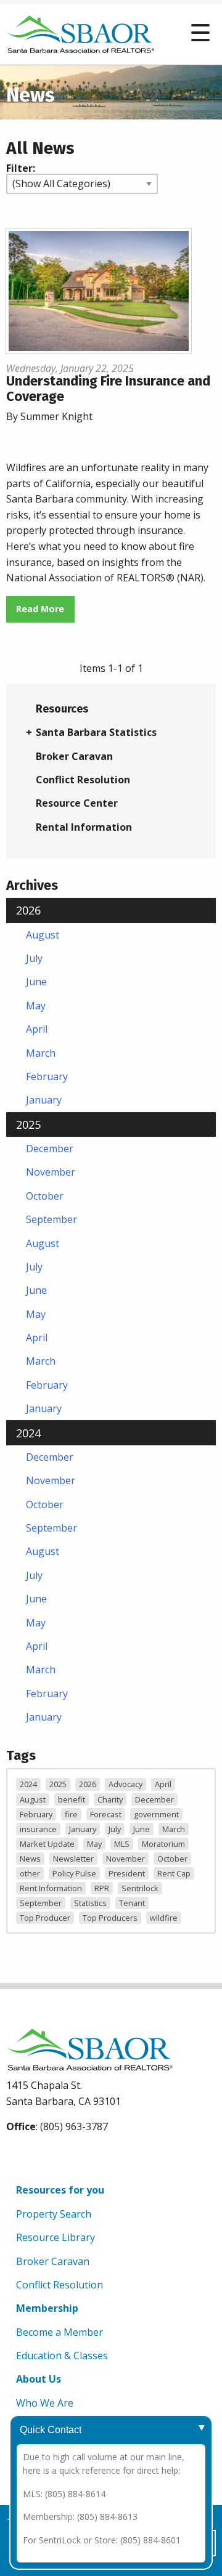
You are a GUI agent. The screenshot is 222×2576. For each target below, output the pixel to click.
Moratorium (163, 1844)
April (37, 1029)
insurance (38, 1829)
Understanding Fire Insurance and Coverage (108, 388)
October (45, 1196)
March (41, 1053)
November (51, 1172)
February (47, 1076)
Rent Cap (174, 1873)
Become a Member (60, 2332)
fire (71, 1814)
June (36, 982)
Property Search (54, 2214)
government (156, 1814)
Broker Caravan (53, 2261)
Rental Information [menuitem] (84, 827)
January (44, 1100)
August (43, 935)
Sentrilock (140, 1888)
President (127, 1873)
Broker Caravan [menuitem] (74, 756)
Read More (40, 609)
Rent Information (51, 1888)
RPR (102, 1888)
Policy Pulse (74, 1873)
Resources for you (60, 2190)
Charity (110, 1799)
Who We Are (45, 2403)
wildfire (164, 1918)
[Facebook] (18, 2157)
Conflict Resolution (60, 2285)
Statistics (90, 1903)
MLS (122, 1844)
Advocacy (125, 1784)
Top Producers (110, 1918)
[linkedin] (75, 2157)
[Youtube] (46, 2157)
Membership (47, 2308)
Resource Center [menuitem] (77, 803)
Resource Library (55, 2237)
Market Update (47, 1844)
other (30, 1873)
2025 (28, 1124)
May (36, 1006)
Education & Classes (62, 2356)
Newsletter (73, 1859)
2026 (28, 910)
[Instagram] (104, 2157)
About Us (39, 2379)
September (51, 1219)
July (34, 958)
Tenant (132, 1903)
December (50, 1149)
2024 (28, 1433)
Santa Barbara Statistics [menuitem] (96, 732)
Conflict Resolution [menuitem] (83, 780)
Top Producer (45, 1918)
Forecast (106, 1814)
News (30, 1859)
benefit (72, 1799)
